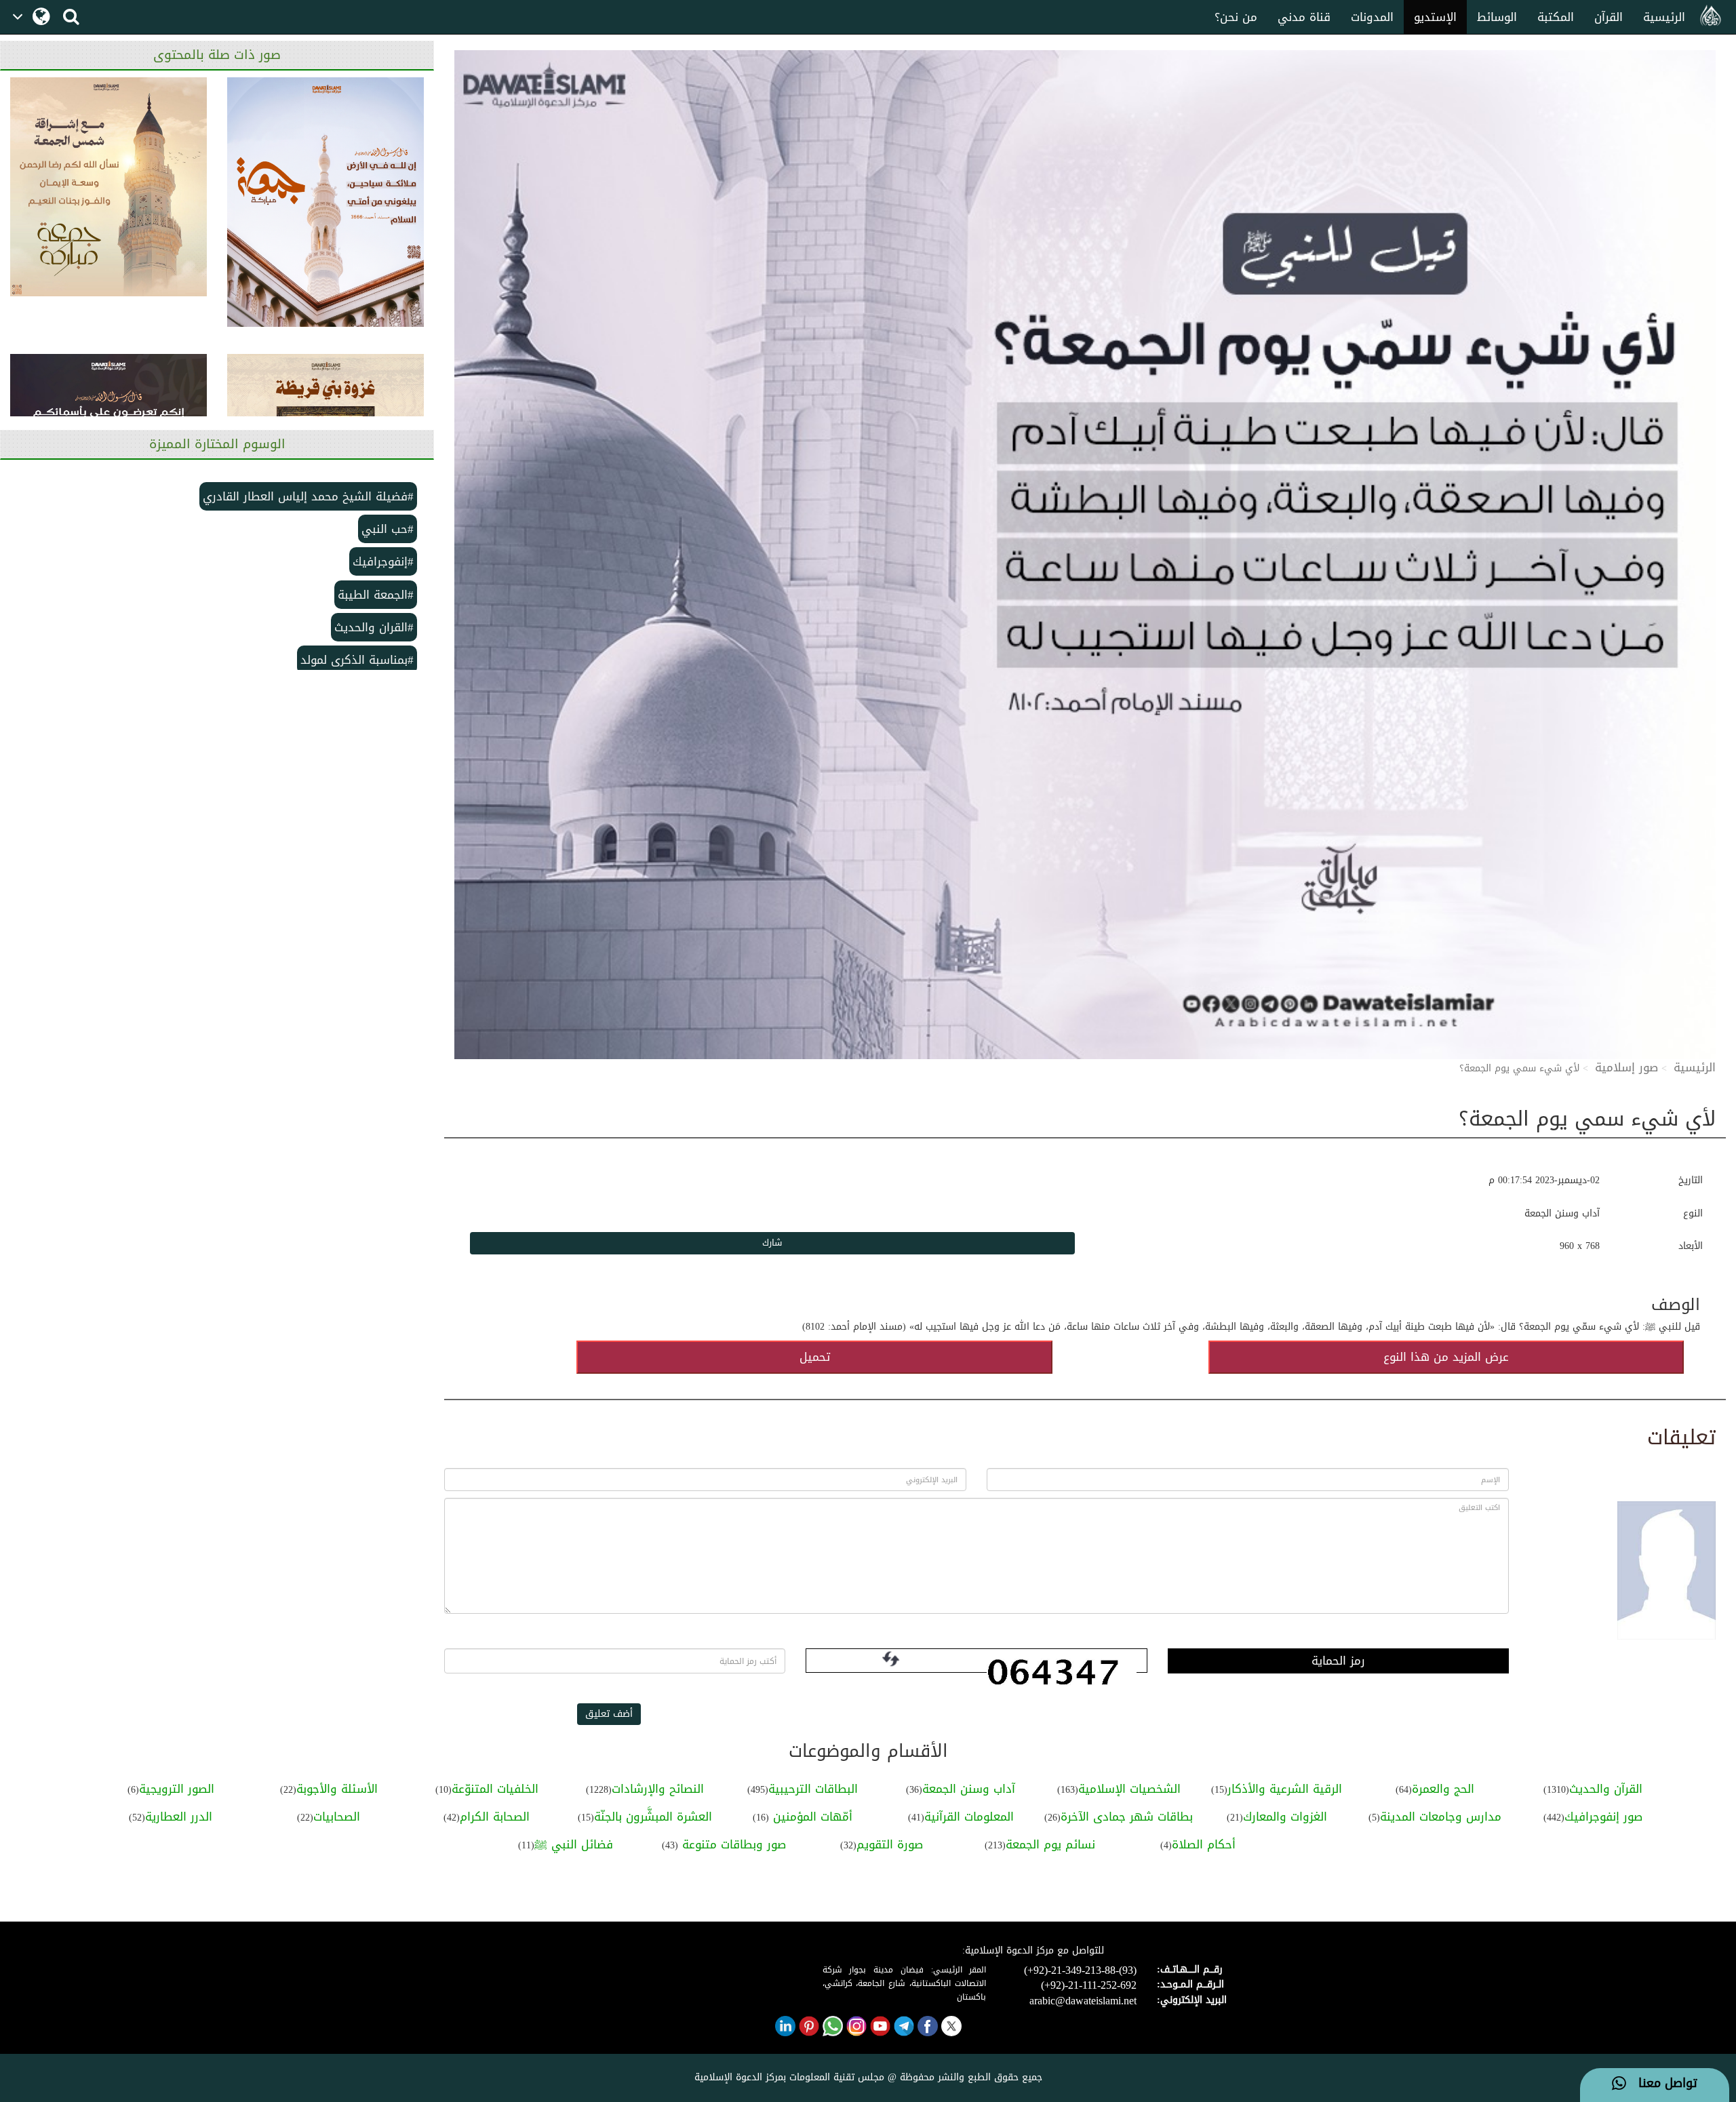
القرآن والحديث (1606, 1789)
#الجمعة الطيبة (376, 595)
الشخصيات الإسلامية (1129, 1789)
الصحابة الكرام (495, 1817)
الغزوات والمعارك (1285, 1817)
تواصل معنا (1662, 2084)
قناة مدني (1304, 17)
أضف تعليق (609, 1714)
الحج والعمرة (1443, 1789)
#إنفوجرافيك (383, 561)
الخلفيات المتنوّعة (495, 1789)
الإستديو (1435, 17)
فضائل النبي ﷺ (574, 1844)
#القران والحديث (374, 627)
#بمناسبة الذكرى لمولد (357, 660)
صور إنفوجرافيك (1603, 1817)
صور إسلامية (1626, 1067)
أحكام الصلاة (1204, 1844)
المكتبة (1556, 17)
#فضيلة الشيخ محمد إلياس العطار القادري (308, 496)
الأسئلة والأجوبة (337, 1789)
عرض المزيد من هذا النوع (1446, 1357)
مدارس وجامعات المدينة (1441, 1817)
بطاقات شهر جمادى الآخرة (1127, 1817)
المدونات (1372, 17)
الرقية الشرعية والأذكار (1285, 1789)
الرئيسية (1664, 17)
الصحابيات (337, 1817)
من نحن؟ (1236, 17)
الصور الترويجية (177, 1789)
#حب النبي (388, 529)
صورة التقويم (890, 1844)
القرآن (1609, 17)
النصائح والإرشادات (658, 1789)
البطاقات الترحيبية (813, 1789)
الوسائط (1497, 17)
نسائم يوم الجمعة (1050, 1844)
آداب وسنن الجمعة (969, 1789)
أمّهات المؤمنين (811, 1817)
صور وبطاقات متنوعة (732, 1844)
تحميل (815, 1357)
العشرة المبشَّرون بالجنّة (653, 1817)
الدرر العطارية (179, 1817)
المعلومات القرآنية (969, 1817)
